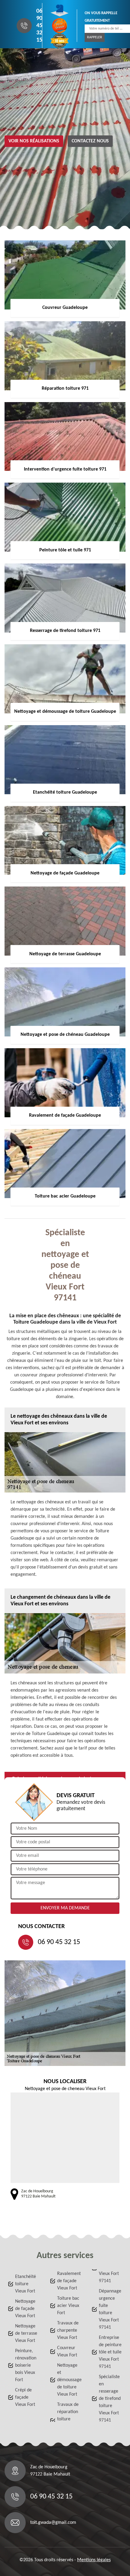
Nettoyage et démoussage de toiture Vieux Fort (69, 2380)
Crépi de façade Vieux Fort (25, 2397)
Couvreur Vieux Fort (67, 2352)
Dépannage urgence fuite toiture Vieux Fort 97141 (110, 2309)
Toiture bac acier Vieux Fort (68, 2306)
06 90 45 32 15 (39, 26)
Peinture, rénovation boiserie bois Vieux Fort (26, 2365)
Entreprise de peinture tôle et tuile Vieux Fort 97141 (110, 2352)
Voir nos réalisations (34, 141)
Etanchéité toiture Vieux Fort (26, 2284)
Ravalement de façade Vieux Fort (69, 2281)
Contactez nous (90, 141)
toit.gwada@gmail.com (53, 2523)
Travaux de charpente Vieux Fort (68, 2330)
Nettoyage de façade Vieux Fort (25, 2309)
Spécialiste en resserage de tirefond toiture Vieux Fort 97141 (110, 2399)
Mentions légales (94, 2560)
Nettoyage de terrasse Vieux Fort (26, 2333)
